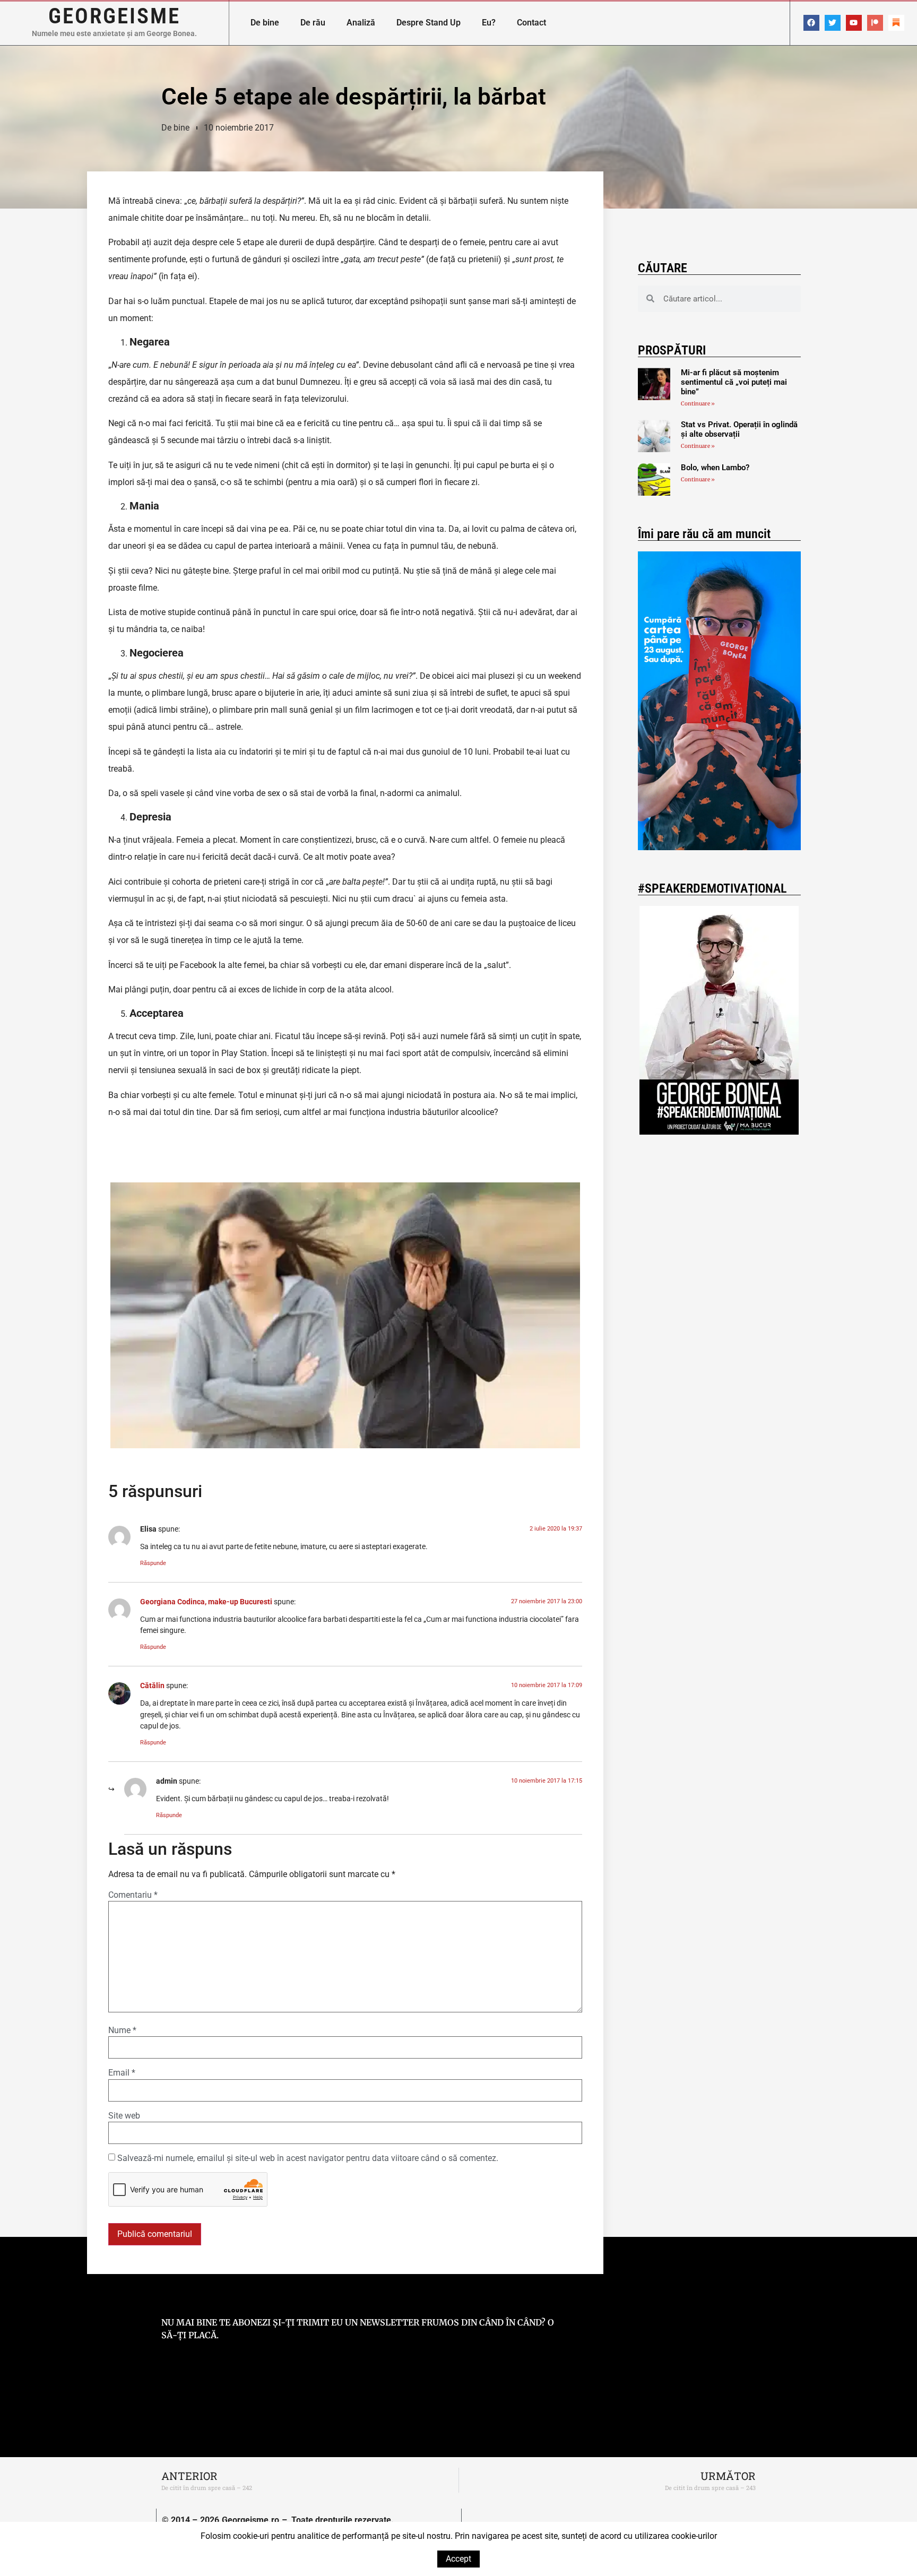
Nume (122, 2030)
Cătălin (152, 1686)
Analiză (361, 23)
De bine (265, 23)
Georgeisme (114, 16)
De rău (313, 23)
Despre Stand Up (429, 23)
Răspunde (153, 1563)
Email (122, 2073)
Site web (124, 2116)
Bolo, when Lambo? (715, 468)
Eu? (489, 23)
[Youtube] (854, 23)
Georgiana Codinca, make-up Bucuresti (206, 1602)
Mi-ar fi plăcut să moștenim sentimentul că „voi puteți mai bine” (734, 382)
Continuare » (698, 404)
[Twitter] (833, 23)
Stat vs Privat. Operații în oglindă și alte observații (739, 429)
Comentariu (133, 1895)
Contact (531, 23)
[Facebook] (811, 23)
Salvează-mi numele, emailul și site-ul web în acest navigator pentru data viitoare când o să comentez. (308, 2158)
